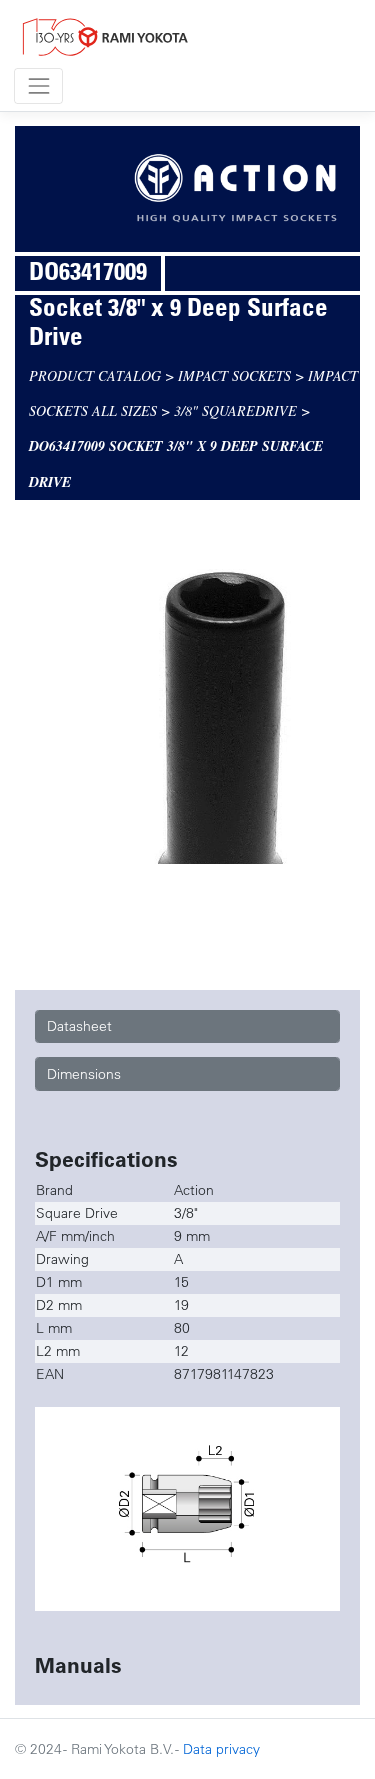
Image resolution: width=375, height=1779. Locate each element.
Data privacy (221, 1749)
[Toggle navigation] (38, 85)
